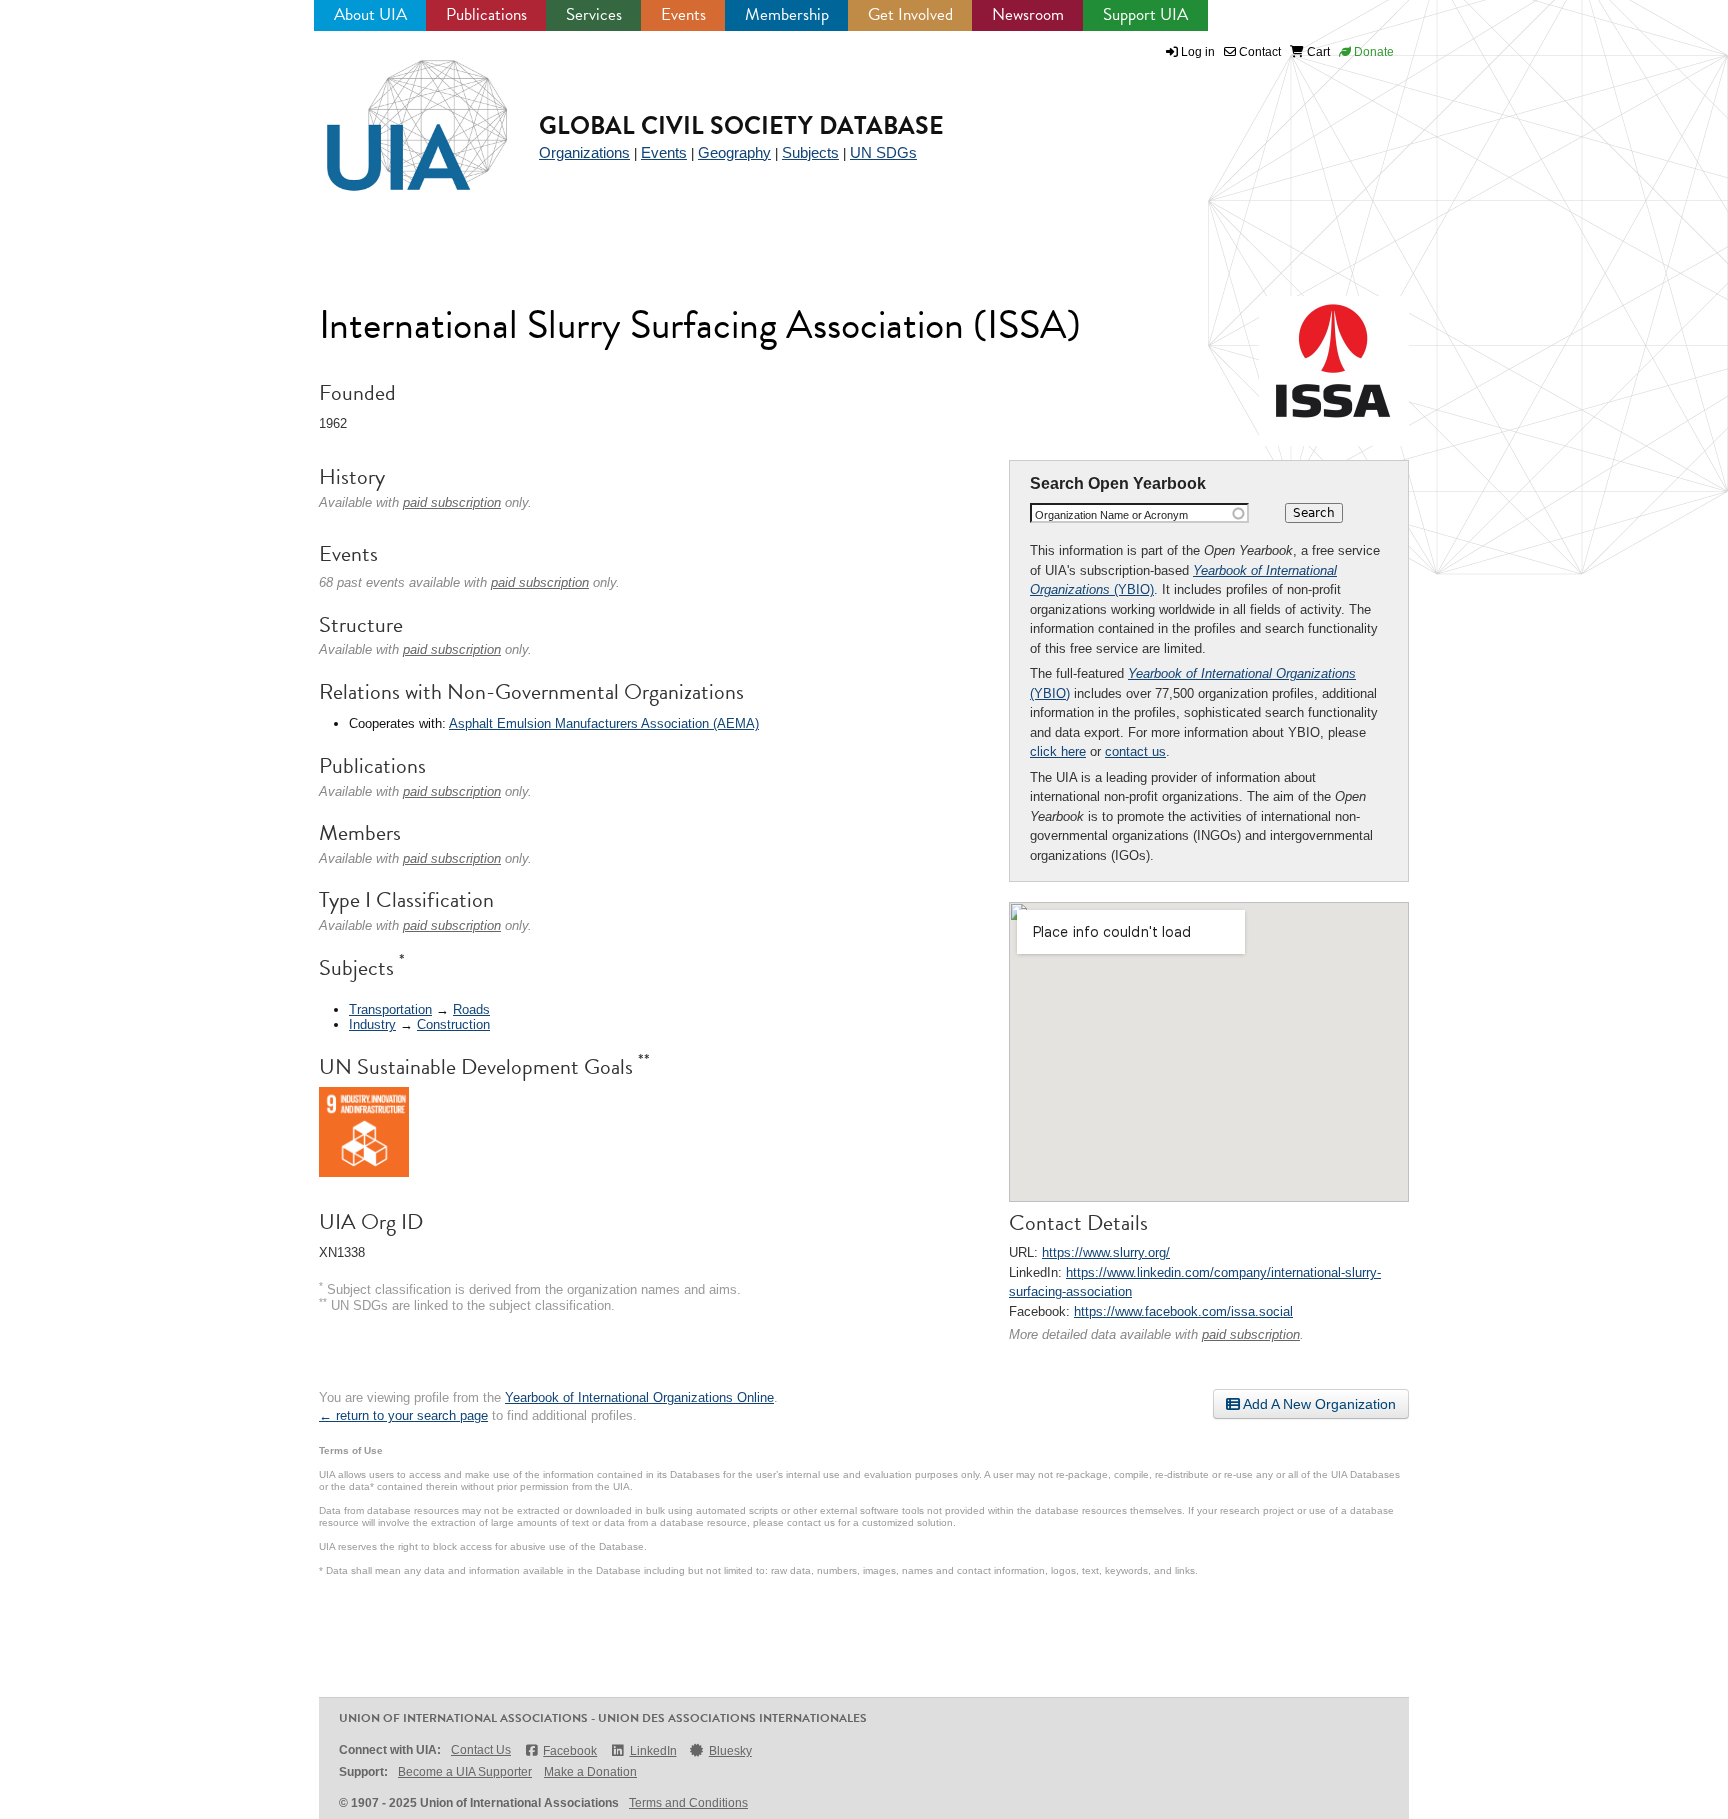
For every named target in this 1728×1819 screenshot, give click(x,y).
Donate (1372, 52)
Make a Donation (590, 1772)
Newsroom (1028, 14)
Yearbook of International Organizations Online (639, 1397)
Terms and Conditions (688, 1803)
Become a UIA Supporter (465, 1772)
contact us (1135, 751)
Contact (1258, 52)
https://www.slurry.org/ (1106, 1252)
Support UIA (1145, 14)
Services (594, 14)
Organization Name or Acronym (1111, 515)
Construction (453, 1024)
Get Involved (910, 14)
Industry (372, 1024)
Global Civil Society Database (741, 125)
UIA (394, 114)
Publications (486, 14)
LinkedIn (653, 1751)
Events (683, 14)
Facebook (570, 1751)
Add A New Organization (1318, 1404)
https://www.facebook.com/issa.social (1183, 1311)
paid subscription (1251, 1334)
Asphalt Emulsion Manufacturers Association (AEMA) (604, 723)
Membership (787, 14)
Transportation (390, 1009)
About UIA (370, 14)
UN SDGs (883, 152)
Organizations (584, 152)
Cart (1317, 52)
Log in (1198, 52)
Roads (471, 1009)
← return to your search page (403, 1415)
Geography (734, 152)
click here (1058, 751)
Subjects (810, 152)
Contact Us (481, 1750)
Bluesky (730, 1751)
